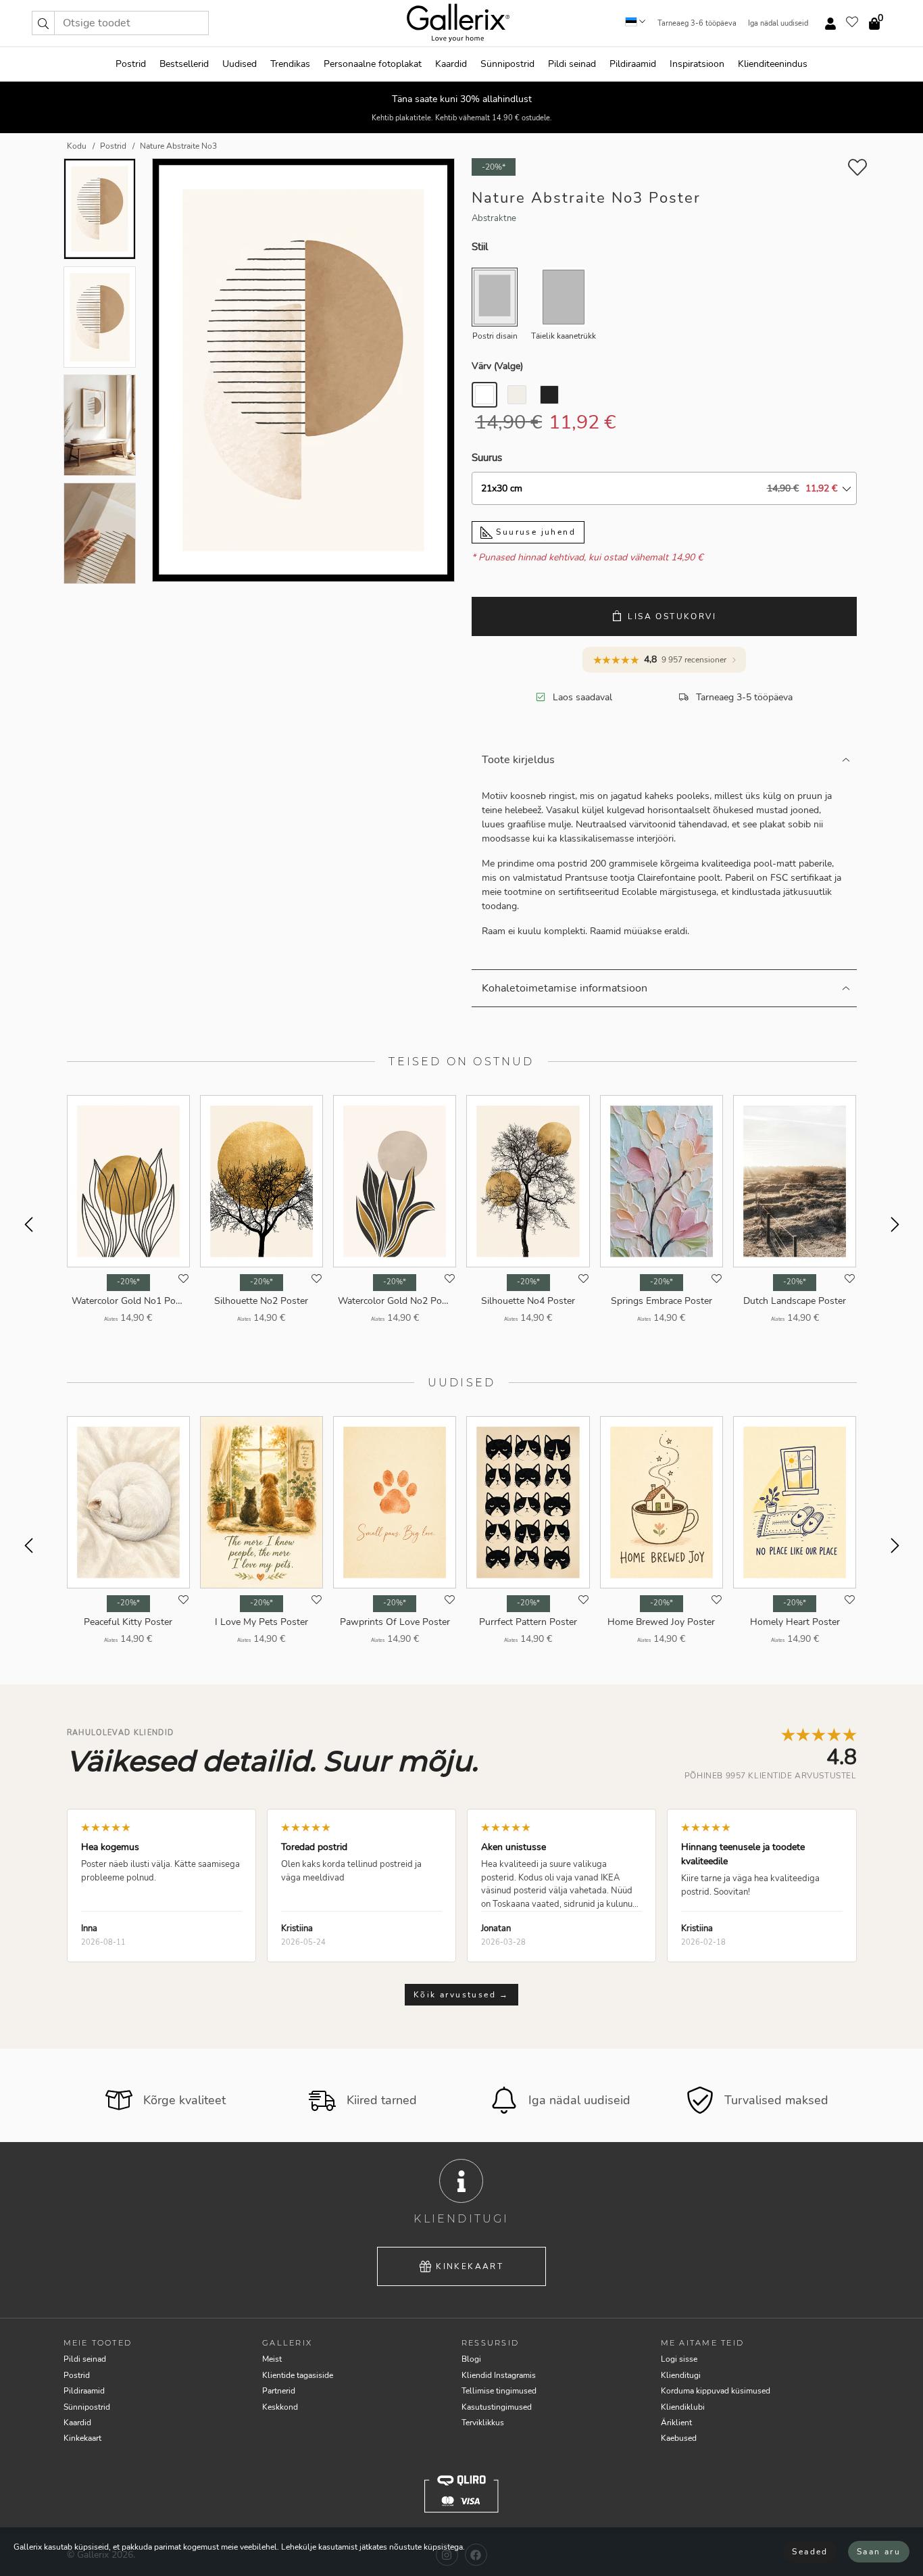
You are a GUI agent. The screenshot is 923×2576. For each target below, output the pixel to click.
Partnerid (279, 2391)
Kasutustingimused (497, 2407)
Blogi (471, 2359)
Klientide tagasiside (298, 2375)
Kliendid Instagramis (499, 2375)
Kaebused (679, 2438)
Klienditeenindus (773, 64)
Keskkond (280, 2407)
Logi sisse (679, 2359)
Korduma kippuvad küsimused (716, 2391)
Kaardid (451, 64)
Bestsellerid (184, 64)
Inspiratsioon (697, 64)
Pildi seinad (572, 64)
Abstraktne (494, 218)
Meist (272, 2359)
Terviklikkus (483, 2423)
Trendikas (290, 64)
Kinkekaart (470, 2266)
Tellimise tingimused (499, 2391)
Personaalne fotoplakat (373, 64)
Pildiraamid (633, 64)
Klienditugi (681, 2375)
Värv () (497, 366)
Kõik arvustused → (461, 1995)
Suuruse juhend (534, 532)
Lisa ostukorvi (672, 616)
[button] (43, 23)
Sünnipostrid (507, 64)
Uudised (240, 64)
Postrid (131, 64)
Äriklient (676, 2423)
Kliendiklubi (683, 2407)
